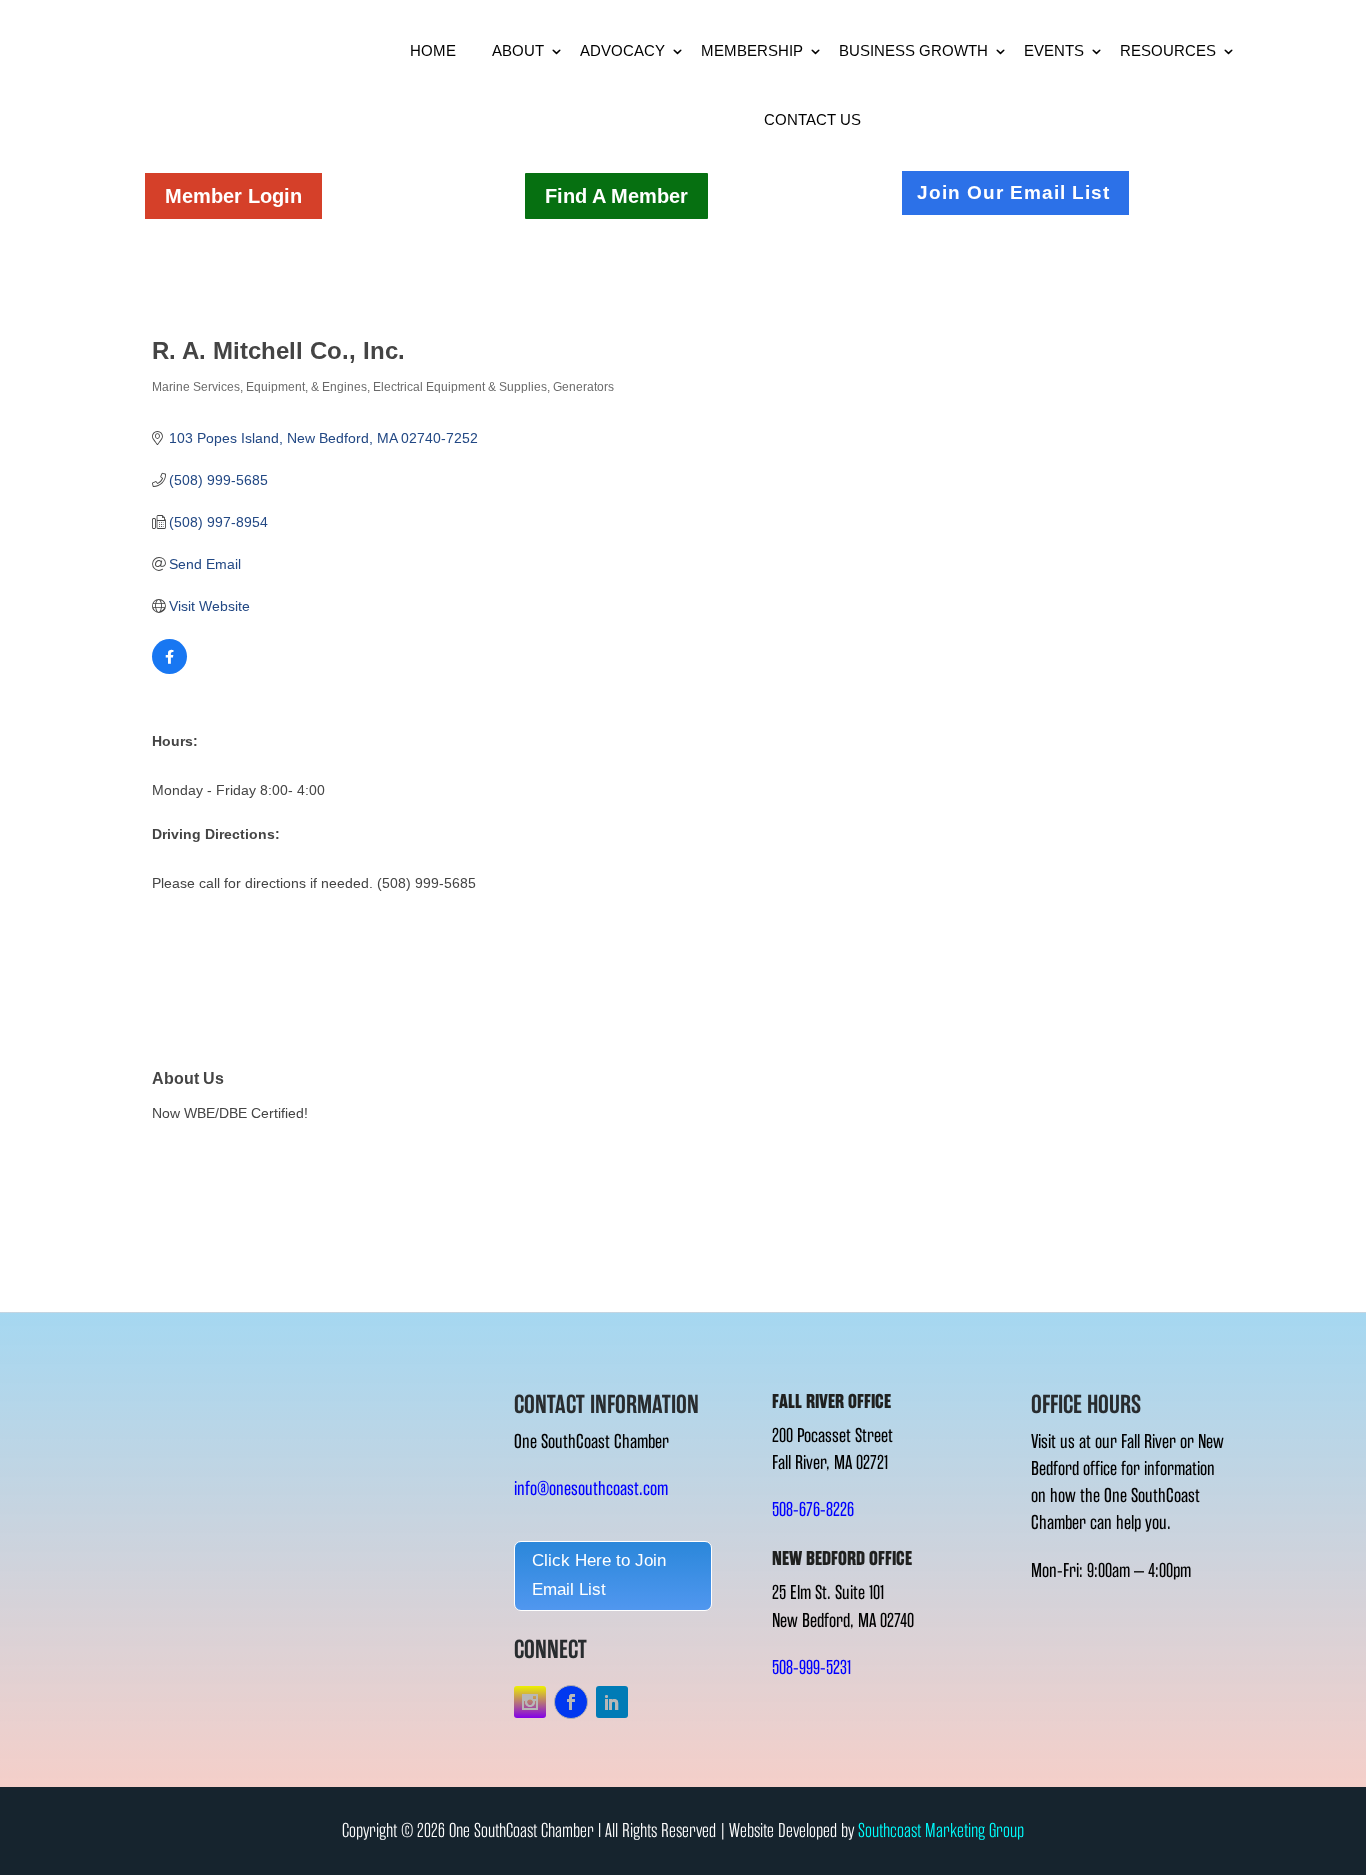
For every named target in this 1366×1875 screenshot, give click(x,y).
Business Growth (913, 50)
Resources (1168, 50)
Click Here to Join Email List (599, 1575)
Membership (752, 50)
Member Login (233, 196)
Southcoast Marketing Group (941, 1830)
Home (433, 50)
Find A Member (616, 196)
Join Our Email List (1013, 192)
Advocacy (622, 50)
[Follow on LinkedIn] (612, 1702)
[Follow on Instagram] (530, 1702)
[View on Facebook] (169, 669)
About (518, 50)
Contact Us (812, 119)
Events (1054, 50)
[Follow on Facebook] (571, 1702)
